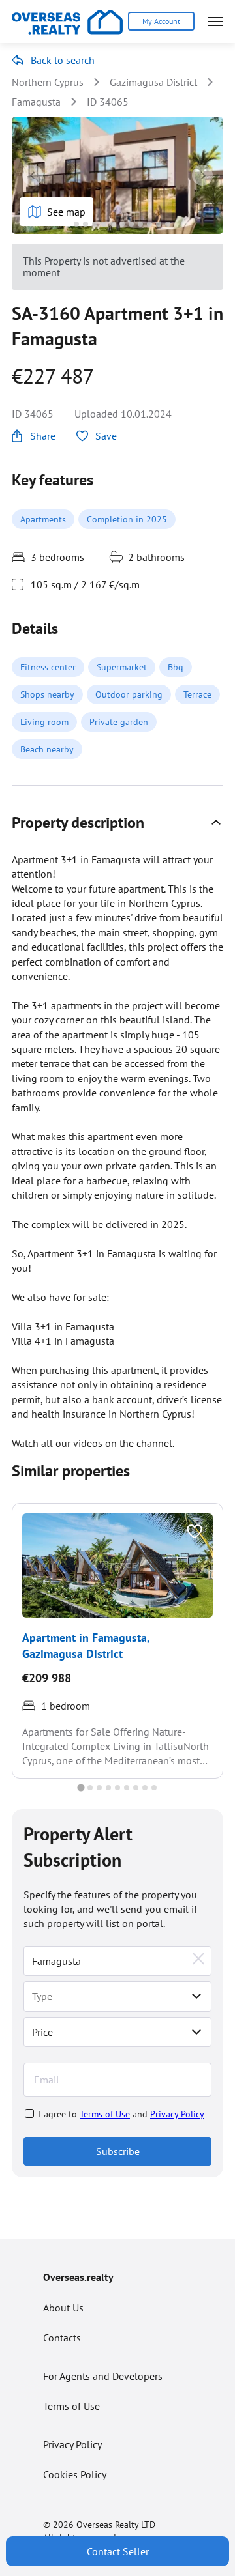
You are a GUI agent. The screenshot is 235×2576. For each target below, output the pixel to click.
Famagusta (36, 102)
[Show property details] (216, 822)
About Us (63, 2308)
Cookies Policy (75, 2474)
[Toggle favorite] (195, 1532)
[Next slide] (202, 175)
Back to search (63, 60)
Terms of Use (105, 2114)
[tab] (67, 224)
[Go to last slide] (33, 175)
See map (66, 212)
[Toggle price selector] (196, 2032)
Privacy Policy (177, 2114)
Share (43, 436)
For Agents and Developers (103, 2376)
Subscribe (118, 2151)
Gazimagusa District (153, 82)
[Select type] (196, 1996)
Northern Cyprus (48, 82)
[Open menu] (215, 21)
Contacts (62, 2338)
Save (106, 436)
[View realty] (117, 1566)
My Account (161, 21)
